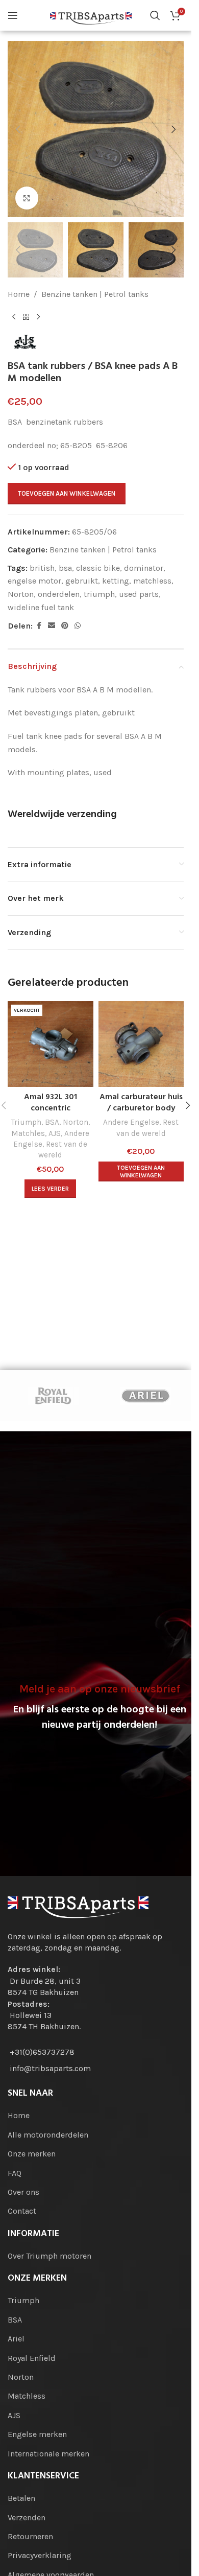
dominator (144, 568)
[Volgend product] (38, 317)
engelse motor (34, 581)
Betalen (21, 2498)
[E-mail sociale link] (52, 626)
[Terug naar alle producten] (26, 317)
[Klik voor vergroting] (27, 198)
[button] (18, 129)
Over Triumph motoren (49, 2256)
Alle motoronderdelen (48, 2135)
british (42, 568)
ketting (116, 581)
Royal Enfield (32, 2358)
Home (19, 294)
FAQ (15, 2173)
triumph (99, 594)
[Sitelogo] (91, 15)
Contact (22, 2211)
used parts (139, 594)
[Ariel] (145, 1396)
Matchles (28, 1133)
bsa (65, 568)
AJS (55, 1133)
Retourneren (30, 2536)
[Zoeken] (155, 15)
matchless (152, 581)
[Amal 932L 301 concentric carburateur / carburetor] (51, 1044)
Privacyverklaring (40, 2555)
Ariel (16, 2339)
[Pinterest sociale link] (65, 626)
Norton (21, 594)
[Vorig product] (14, 317)
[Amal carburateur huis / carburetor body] (141, 1044)
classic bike (98, 568)
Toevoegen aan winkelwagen (67, 493)
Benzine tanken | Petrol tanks (95, 294)
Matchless (27, 2396)
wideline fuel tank (41, 607)
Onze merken (32, 2154)
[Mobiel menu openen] (13, 15)
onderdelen (59, 594)
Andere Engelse (131, 1122)
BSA (52, 1122)
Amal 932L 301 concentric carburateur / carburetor (51, 1114)
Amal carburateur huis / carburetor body (141, 1103)
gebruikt (82, 581)
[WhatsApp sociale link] (78, 626)
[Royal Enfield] (54, 1396)
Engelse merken (37, 2434)
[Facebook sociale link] (39, 626)
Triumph (26, 1122)
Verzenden (27, 2517)
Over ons (23, 2192)
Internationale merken (48, 2454)
